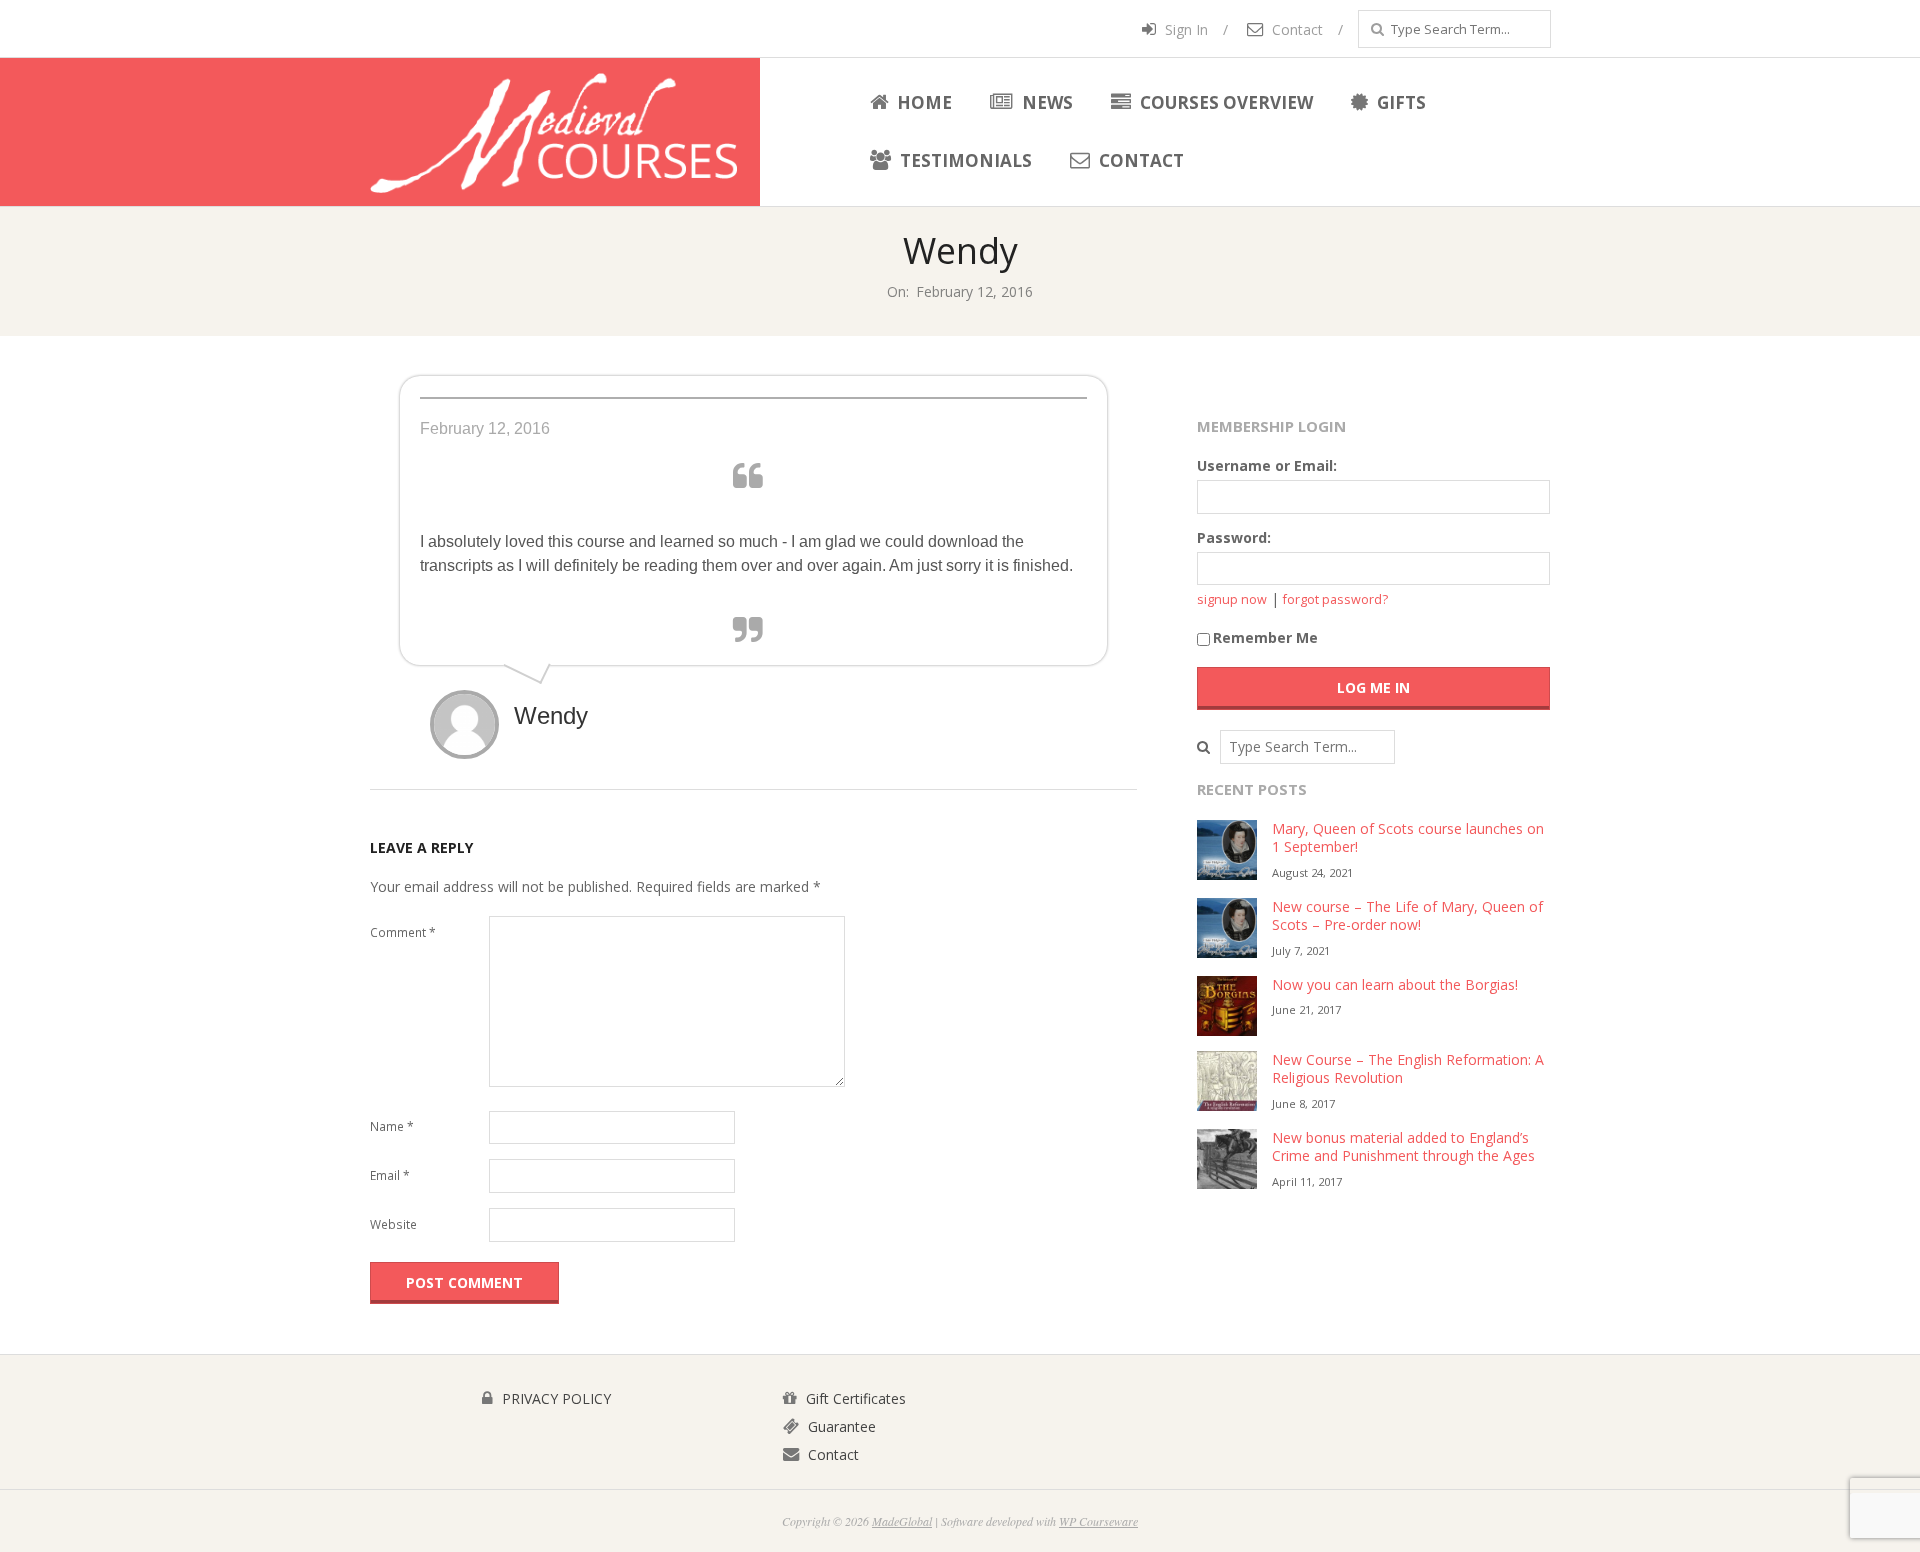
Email (390, 1175)
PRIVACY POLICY (554, 1398)
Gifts (1399, 102)
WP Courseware (1098, 1521)
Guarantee (840, 1426)
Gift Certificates (854, 1398)
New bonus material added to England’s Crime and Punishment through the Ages (1403, 1147)
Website (393, 1224)
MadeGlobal (902, 1521)
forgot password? (1335, 599)
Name (392, 1126)
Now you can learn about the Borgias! (1395, 984)
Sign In (1184, 29)
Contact (1295, 29)
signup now (1232, 599)
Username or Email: (1267, 465)
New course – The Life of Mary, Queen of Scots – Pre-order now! (1407, 916)
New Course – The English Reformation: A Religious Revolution (1408, 1069)
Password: (1234, 537)
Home (922, 102)
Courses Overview (1224, 102)
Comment (403, 932)
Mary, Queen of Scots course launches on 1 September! (1408, 838)
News (1045, 102)
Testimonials (964, 160)
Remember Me (1265, 637)
